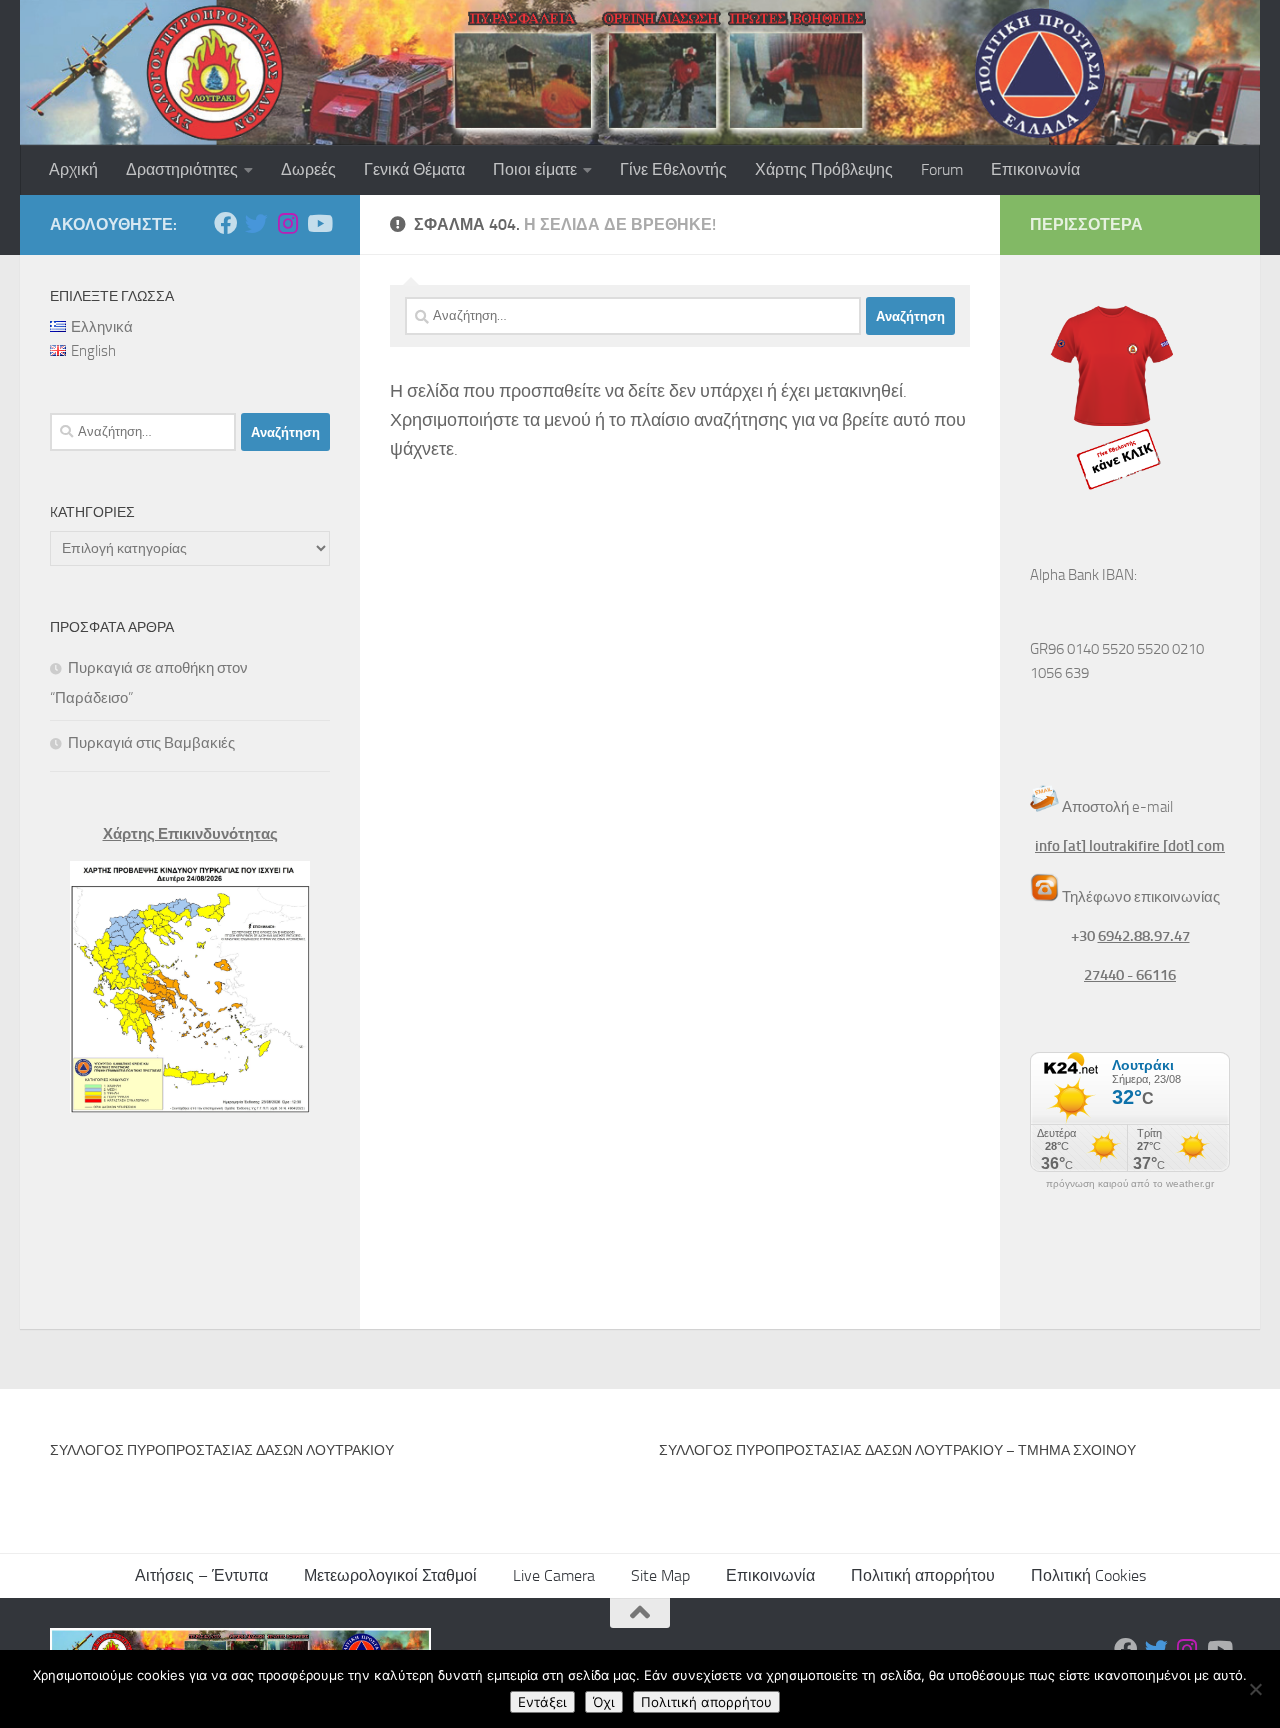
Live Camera (554, 1575)
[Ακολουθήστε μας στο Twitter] (256, 223)
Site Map (660, 1575)
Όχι (604, 1702)
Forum (942, 169)
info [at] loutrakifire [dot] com (1130, 846)
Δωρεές (308, 169)
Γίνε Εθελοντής (673, 169)
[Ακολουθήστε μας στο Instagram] (287, 223)
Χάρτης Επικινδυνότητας (190, 834)
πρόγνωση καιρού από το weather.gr (1130, 1184)
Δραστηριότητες (182, 169)
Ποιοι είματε (535, 169)
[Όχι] (1255, 1689)
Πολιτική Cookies (1088, 1575)
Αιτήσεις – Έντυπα (201, 1575)
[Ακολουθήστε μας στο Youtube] (318, 223)
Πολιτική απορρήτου (923, 1575)
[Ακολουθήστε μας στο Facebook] (225, 223)
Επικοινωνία (1035, 169)
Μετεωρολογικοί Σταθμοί (390, 1575)
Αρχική (73, 169)
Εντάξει (542, 1702)
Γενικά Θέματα (414, 169)
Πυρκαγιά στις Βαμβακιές (151, 743)
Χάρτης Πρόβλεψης (824, 169)
